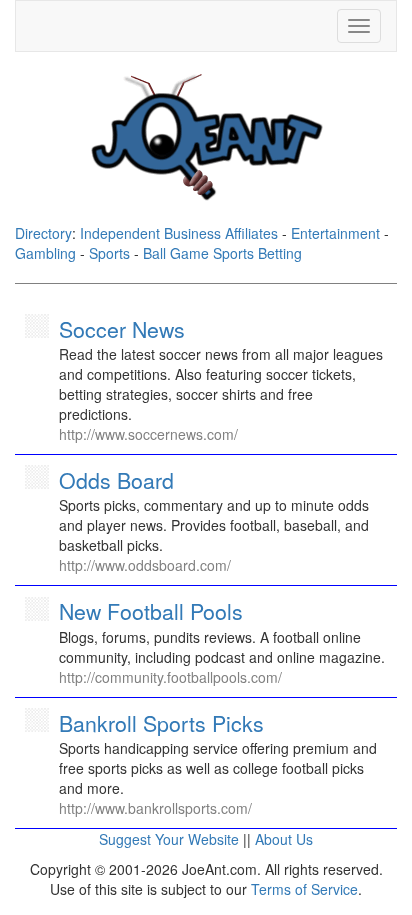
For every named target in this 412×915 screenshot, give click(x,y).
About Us (284, 839)
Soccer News (122, 329)
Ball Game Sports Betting (222, 253)
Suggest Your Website (169, 839)
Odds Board (116, 480)
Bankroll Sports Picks (161, 723)
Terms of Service (304, 889)
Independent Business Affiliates (179, 233)
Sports (109, 253)
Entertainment (335, 233)
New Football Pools (151, 611)
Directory (43, 233)
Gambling (45, 253)
